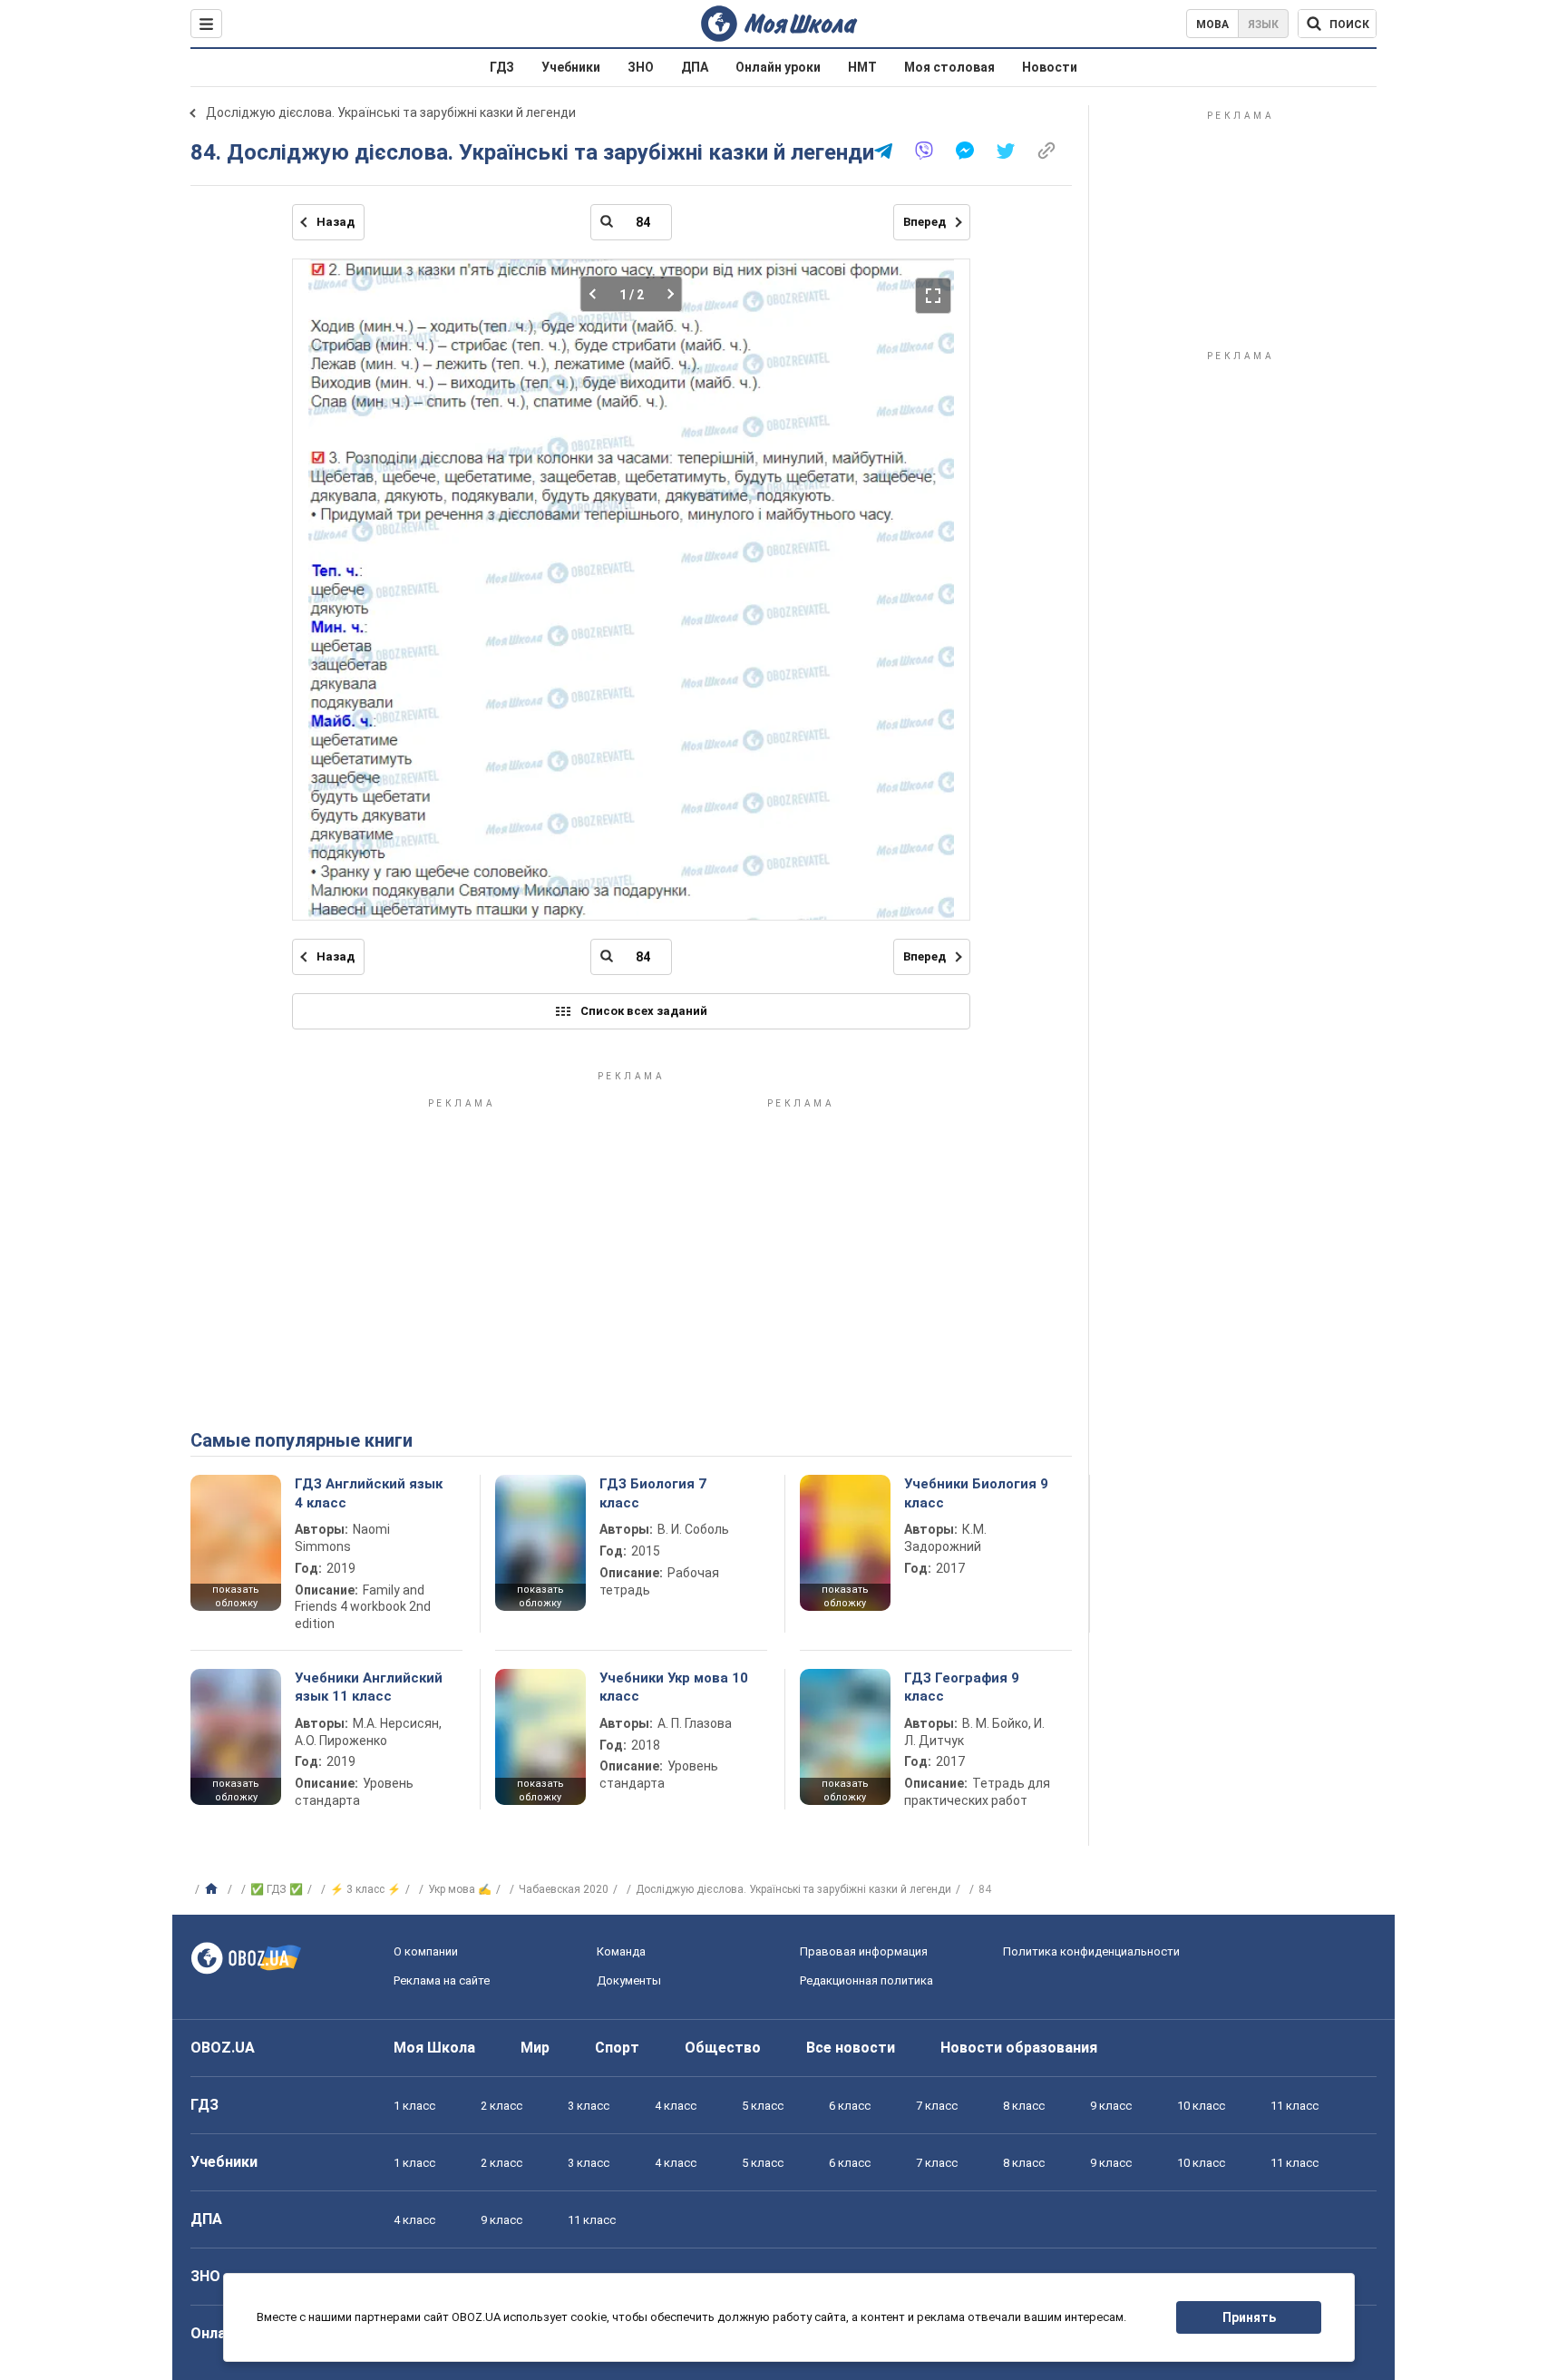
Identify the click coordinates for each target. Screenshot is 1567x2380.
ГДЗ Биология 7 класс (653, 1493)
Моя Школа (434, 2048)
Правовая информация (864, 1951)
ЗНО (641, 67)
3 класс (589, 2106)
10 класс (1201, 2106)
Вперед (925, 222)
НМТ (862, 67)
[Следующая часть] (665, 294)
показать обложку (236, 1596)
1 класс (414, 2106)
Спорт (617, 2048)
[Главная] (214, 1889)
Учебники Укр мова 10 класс (674, 1687)
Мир (535, 2048)
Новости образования (1019, 2048)
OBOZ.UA (223, 2048)
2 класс (501, 2106)
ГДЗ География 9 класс (962, 1687)
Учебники (571, 67)
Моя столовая (949, 67)
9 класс (1111, 2106)
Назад (336, 222)
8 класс (1024, 2106)
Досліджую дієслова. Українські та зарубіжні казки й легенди (391, 112)
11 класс (1294, 2106)
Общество (723, 2048)
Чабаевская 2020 (564, 1889)
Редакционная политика (866, 1980)
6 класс (850, 2106)
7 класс (937, 2106)
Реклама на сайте (442, 1980)
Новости (1050, 67)
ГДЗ (502, 67)
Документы (629, 1980)
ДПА (695, 67)
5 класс (763, 2106)
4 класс (676, 2106)
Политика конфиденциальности (1091, 1951)
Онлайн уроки (778, 67)
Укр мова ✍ (460, 1889)
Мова (1212, 24)
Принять (1249, 2317)
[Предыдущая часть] (598, 294)
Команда (621, 1951)
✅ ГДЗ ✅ (277, 1889)
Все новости (851, 2048)
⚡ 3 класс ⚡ (365, 1889)
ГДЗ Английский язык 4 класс (369, 1493)
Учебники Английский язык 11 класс (369, 1687)
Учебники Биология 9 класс (976, 1493)
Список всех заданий (644, 1011)
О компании (426, 1951)
